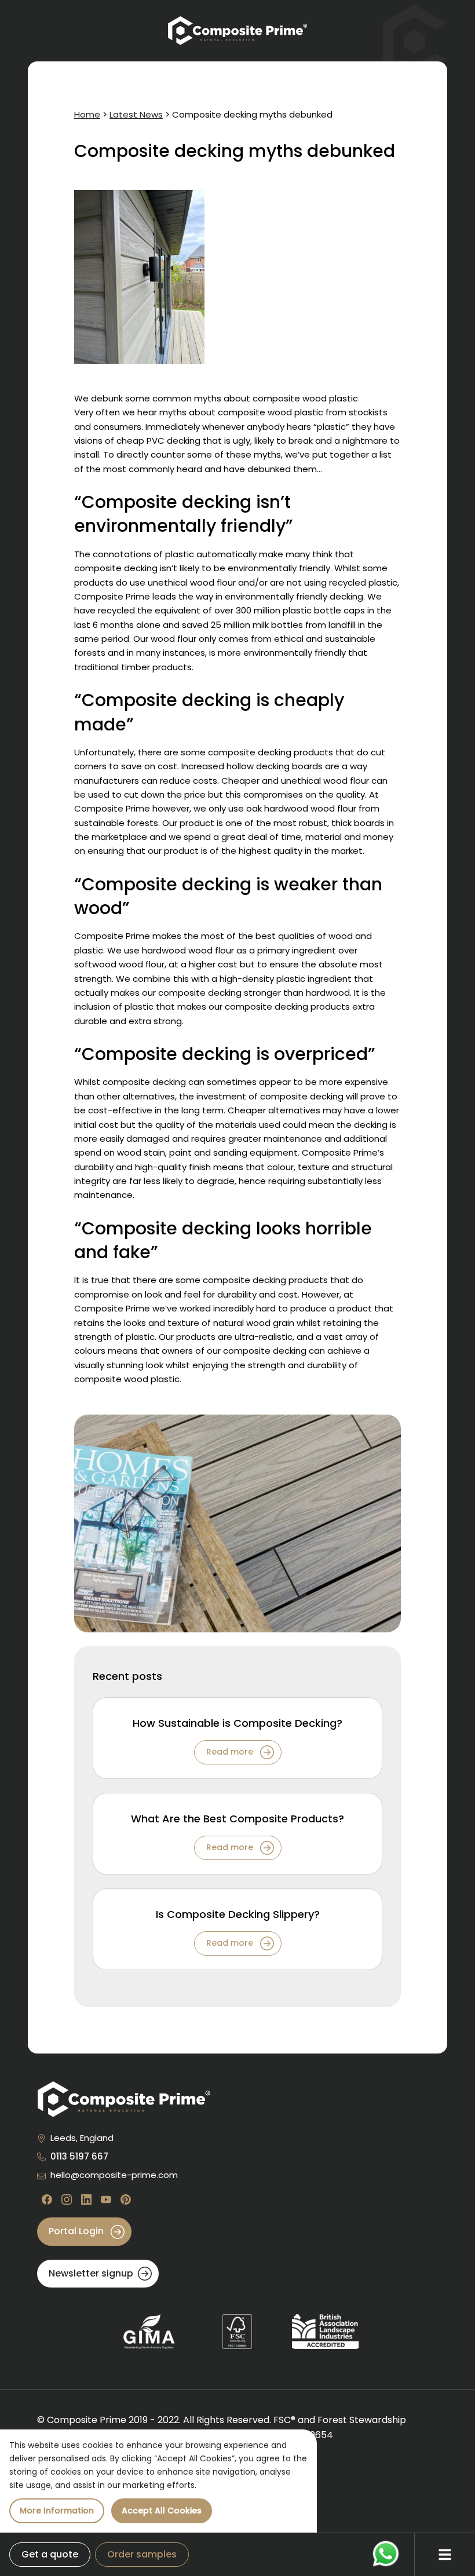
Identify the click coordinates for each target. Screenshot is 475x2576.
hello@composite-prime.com (114, 2175)
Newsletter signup (91, 2273)
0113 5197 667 (79, 2156)
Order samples (142, 2554)
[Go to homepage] (237, 31)
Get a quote (50, 2554)
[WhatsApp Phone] (386, 2554)
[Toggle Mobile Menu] (445, 2555)
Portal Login (77, 2231)
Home (87, 114)
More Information (57, 2511)
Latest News (136, 114)
